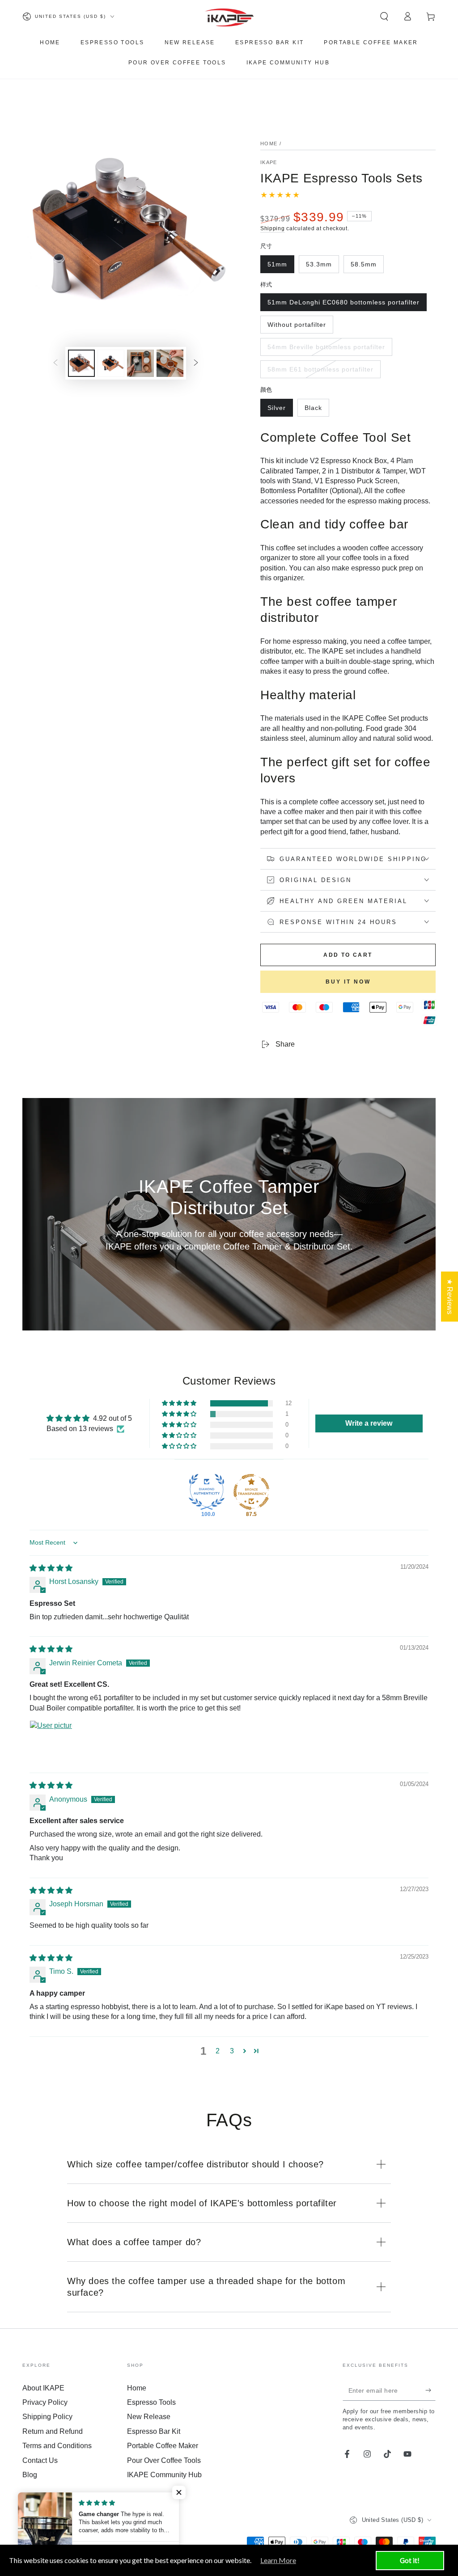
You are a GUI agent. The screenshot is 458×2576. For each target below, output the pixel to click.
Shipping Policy (47, 2417)
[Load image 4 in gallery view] (140, 363)
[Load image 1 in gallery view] (81, 363)
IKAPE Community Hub (164, 2475)
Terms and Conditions (57, 2446)
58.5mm (367, 267)
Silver (280, 410)
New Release (149, 2417)
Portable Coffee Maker (163, 2446)
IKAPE (269, 162)
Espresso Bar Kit (154, 2431)
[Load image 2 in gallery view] (111, 363)
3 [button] (232, 2051)
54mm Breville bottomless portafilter (326, 350)
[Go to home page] (229, 17)
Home (269, 144)
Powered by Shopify (47, 2532)
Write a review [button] (369, 1423)
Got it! (410, 2560)
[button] (384, 17)
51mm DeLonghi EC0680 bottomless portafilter (343, 305)
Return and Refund (53, 2431)
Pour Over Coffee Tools (164, 2460)
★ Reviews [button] (450, 1296)
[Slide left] (55, 363)
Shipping (273, 228)
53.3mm (322, 267)
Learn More (278, 2560)
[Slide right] (196, 363)
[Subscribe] (430, 2390)
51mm (281, 267)
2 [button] (218, 2051)
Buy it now (348, 982)
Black (317, 410)
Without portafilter (297, 327)
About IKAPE (43, 2388)
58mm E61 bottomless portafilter (320, 372)
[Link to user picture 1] (51, 1742)
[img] (51, 1568)
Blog (30, 2475)
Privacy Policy (45, 2402)
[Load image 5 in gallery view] (170, 363)
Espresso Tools (151, 2402)
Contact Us (40, 2460)
